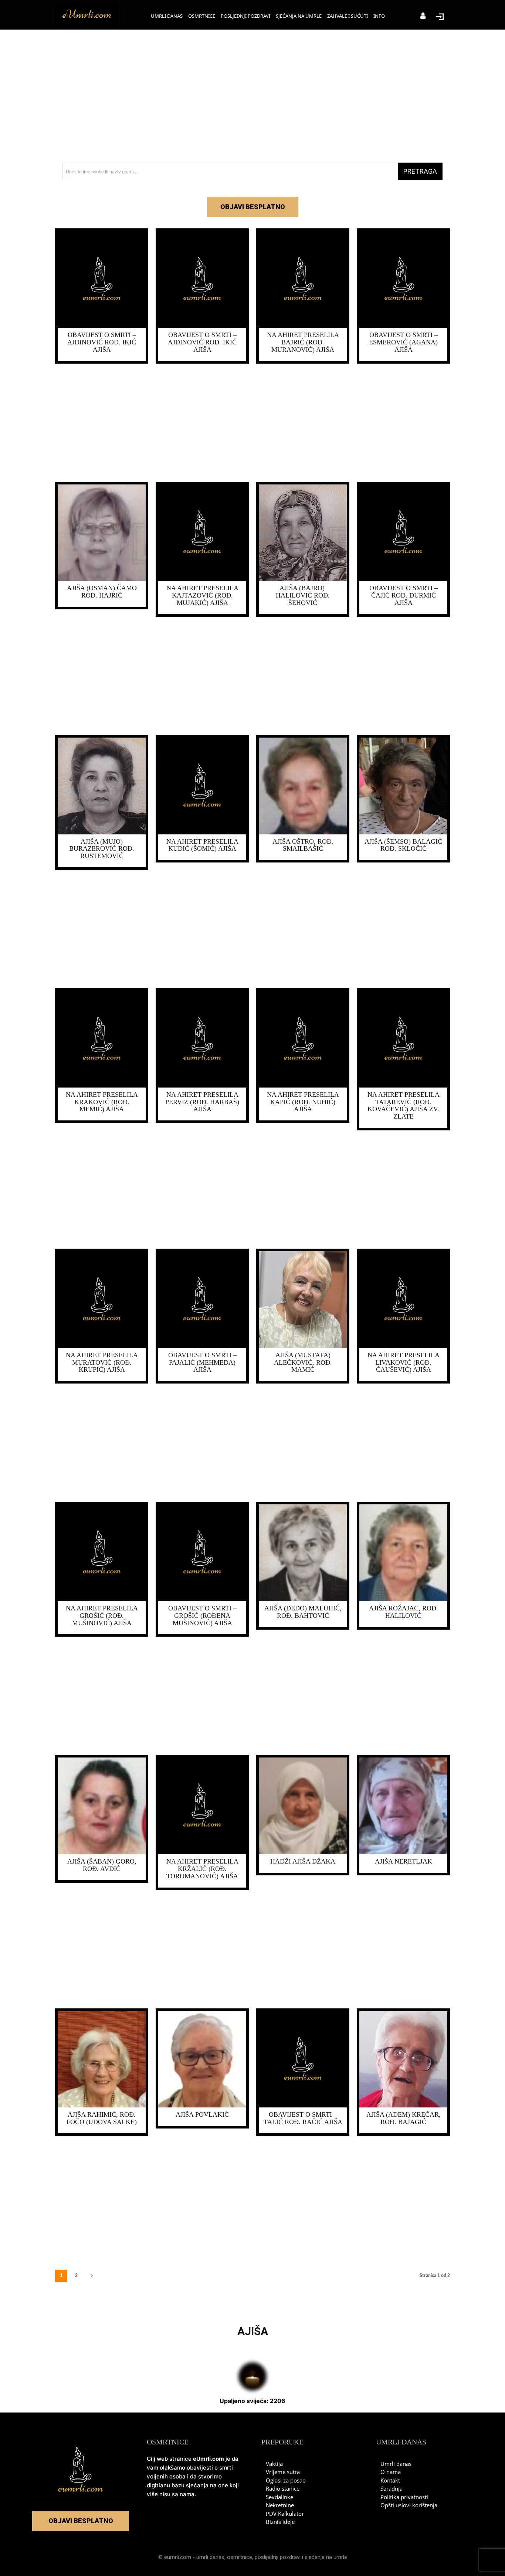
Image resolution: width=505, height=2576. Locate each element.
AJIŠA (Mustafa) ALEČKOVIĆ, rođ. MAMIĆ (303, 1362)
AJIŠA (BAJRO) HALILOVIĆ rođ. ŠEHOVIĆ (303, 595)
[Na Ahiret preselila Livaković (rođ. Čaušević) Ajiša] (403, 1300)
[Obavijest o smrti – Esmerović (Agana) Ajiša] (403, 279)
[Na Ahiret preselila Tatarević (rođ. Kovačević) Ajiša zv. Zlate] (403, 1039)
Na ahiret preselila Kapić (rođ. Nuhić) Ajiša (303, 1102)
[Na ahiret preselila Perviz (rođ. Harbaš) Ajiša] (202, 1039)
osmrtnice (240, 2557)
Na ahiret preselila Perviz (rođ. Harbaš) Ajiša (202, 1102)
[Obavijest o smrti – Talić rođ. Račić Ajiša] (303, 2059)
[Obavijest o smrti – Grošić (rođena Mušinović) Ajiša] (202, 1553)
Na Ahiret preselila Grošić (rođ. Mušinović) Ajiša (102, 1616)
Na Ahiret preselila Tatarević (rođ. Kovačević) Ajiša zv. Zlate (404, 1105)
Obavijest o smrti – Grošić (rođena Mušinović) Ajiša (202, 1616)
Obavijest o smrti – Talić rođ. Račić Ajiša (303, 2118)
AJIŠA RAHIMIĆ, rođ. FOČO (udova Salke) (102, 2118)
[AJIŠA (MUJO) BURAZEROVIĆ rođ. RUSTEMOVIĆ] (102, 786)
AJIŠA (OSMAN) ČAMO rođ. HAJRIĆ (102, 592)
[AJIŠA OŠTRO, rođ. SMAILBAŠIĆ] (303, 786)
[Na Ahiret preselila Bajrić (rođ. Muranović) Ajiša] (303, 279)
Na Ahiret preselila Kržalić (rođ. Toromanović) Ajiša (202, 1869)
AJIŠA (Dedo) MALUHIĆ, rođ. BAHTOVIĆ (303, 1612)
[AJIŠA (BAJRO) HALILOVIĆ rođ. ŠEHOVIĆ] (303, 533)
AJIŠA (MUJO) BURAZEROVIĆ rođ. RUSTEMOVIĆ (102, 849)
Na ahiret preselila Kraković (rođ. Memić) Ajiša (102, 1102)
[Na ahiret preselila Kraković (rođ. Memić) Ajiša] (102, 1039)
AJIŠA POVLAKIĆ (202, 2114)
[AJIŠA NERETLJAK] (403, 1806)
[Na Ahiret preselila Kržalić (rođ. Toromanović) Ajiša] (202, 1806)
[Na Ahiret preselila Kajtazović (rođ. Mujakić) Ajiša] (202, 533)
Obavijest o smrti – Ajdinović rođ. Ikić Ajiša (102, 342)
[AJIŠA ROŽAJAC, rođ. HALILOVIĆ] (403, 1553)
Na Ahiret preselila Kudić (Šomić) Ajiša (202, 845)
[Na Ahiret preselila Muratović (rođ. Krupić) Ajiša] (102, 1300)
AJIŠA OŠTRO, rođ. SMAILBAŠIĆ (303, 845)
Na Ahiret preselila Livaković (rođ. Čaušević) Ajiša (404, 1362)
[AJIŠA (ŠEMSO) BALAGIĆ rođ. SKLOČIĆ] (403, 786)
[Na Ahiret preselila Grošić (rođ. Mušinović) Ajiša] (102, 1553)
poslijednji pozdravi (278, 2557)
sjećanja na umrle (326, 2557)
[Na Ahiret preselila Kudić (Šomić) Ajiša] (202, 786)
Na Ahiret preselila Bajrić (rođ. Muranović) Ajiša (303, 342)
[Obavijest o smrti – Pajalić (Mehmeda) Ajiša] (202, 1300)
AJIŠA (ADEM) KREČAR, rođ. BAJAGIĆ (404, 2118)
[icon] (423, 16)
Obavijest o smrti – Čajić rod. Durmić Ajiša (404, 595)
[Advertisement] (253, 96)
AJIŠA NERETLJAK (404, 1861)
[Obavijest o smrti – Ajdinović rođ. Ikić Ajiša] (102, 279)
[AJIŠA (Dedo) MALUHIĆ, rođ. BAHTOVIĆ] (303, 1553)
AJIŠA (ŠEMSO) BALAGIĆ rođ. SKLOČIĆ (403, 845)
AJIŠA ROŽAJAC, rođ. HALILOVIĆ (404, 1612)
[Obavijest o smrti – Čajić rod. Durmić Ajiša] (403, 533)
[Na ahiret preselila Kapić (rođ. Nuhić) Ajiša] (303, 1039)
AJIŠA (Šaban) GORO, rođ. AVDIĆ (102, 1865)
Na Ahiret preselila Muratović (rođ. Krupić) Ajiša (102, 1362)
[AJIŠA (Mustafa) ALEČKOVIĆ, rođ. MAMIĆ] (303, 1300)
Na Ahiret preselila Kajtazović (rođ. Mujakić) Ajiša (202, 595)
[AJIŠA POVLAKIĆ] (202, 2059)
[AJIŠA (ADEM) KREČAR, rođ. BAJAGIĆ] (403, 2059)
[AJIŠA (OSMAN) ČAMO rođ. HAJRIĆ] (102, 533)
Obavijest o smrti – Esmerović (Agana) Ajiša (403, 342)
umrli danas (210, 2557)
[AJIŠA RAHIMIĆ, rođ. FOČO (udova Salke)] (102, 2059)
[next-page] (92, 2276)
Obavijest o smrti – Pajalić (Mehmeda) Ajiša (202, 1362)
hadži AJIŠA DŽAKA (303, 1861)
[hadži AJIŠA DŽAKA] (303, 1806)
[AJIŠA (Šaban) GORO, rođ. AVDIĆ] (102, 1806)
